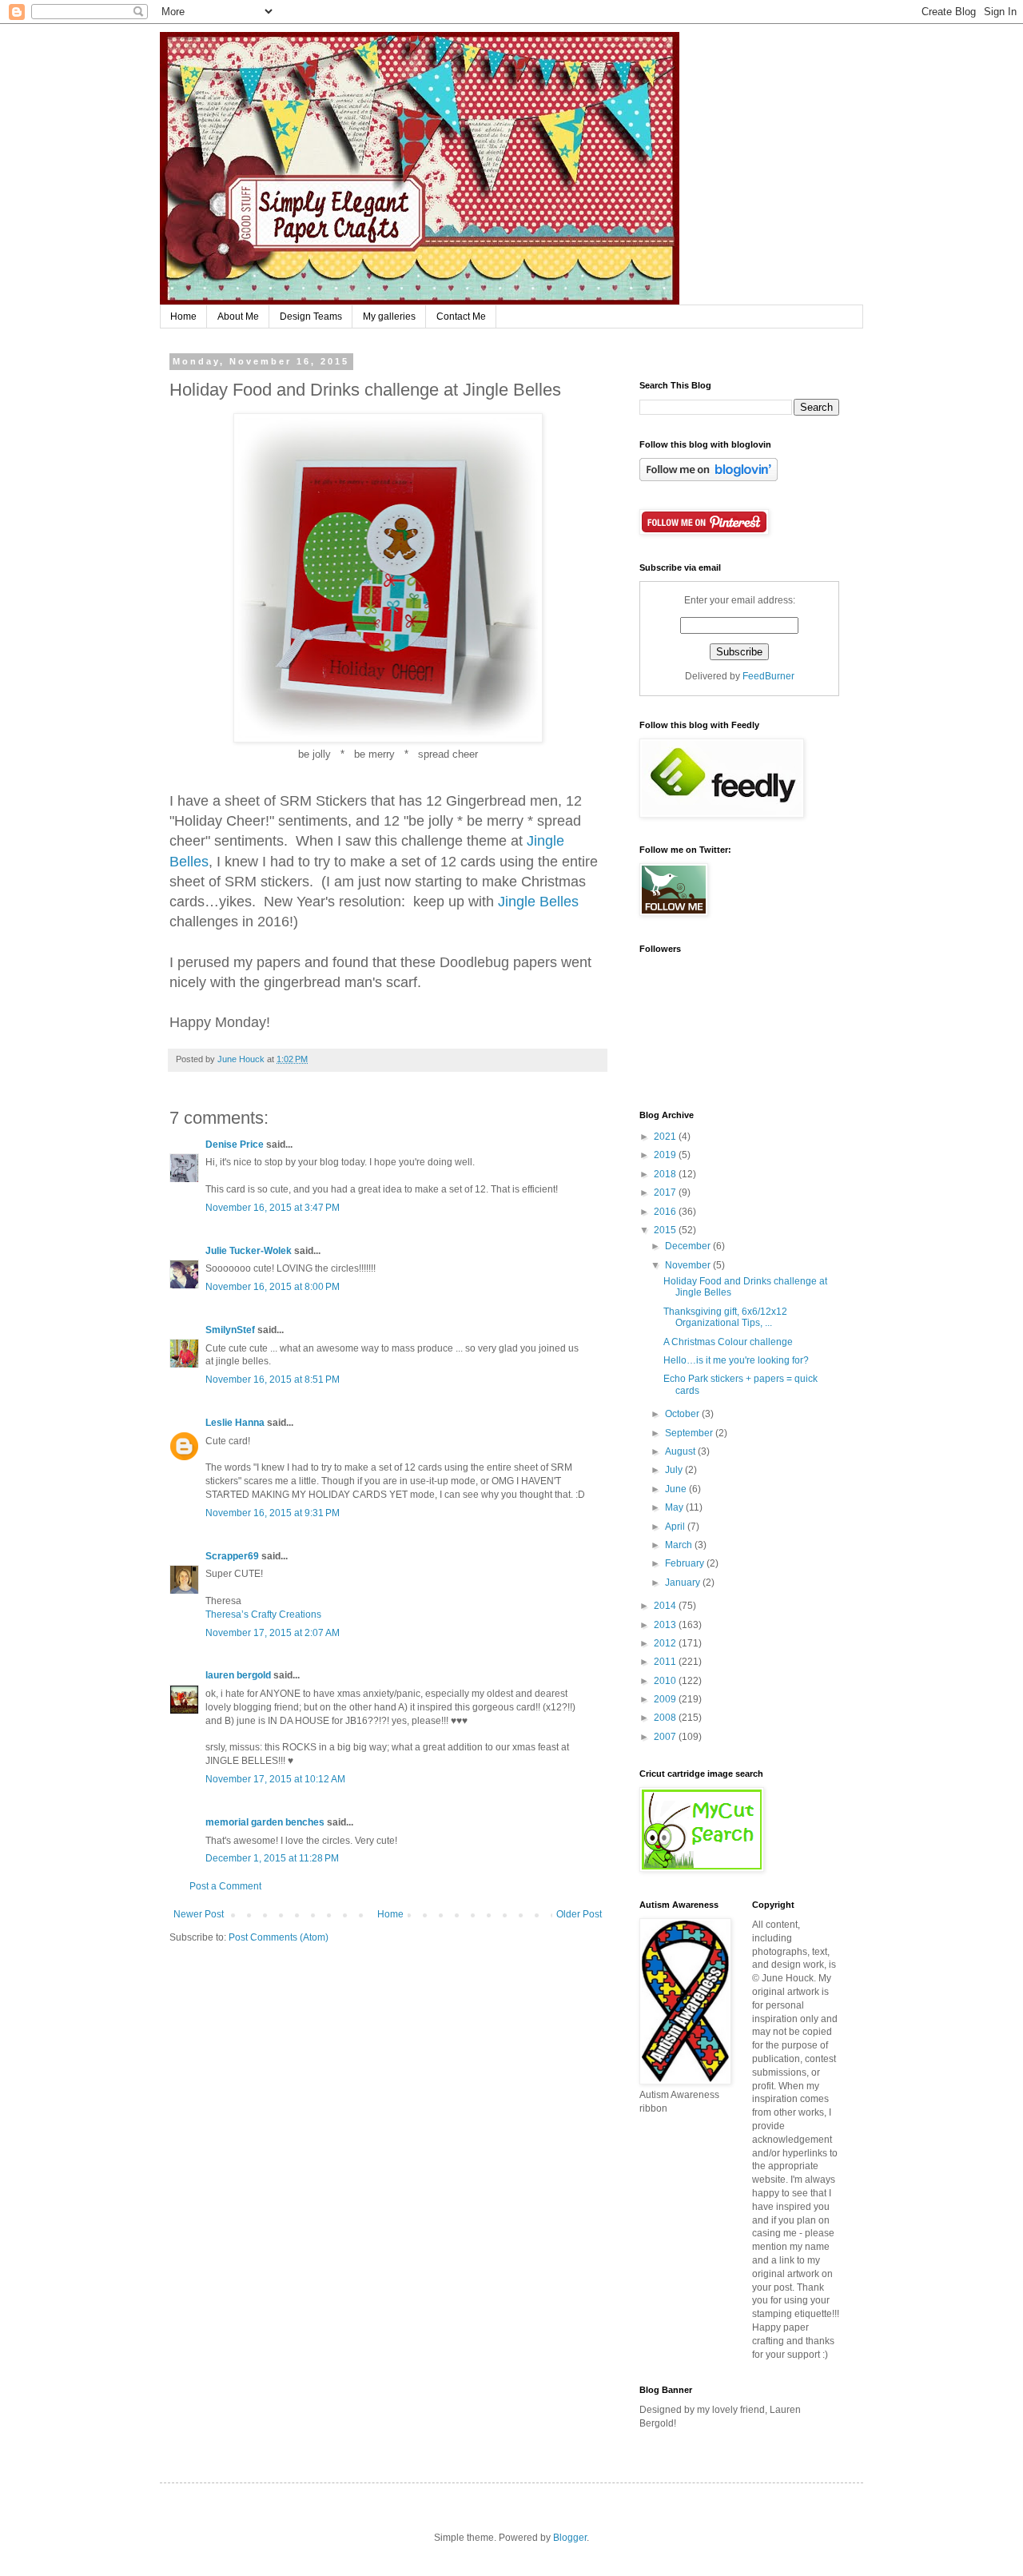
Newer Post (199, 1914)
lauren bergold (238, 1675)
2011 (666, 1662)
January (684, 1583)
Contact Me (461, 317)
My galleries (389, 317)
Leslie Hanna (235, 1423)
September (690, 1433)
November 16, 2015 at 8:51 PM (273, 1380)
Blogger (570, 2538)
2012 (666, 1643)
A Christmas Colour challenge (728, 1342)
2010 (666, 1681)
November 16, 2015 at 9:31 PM (273, 1513)
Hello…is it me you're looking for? (736, 1360)
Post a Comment (225, 1886)
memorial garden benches (265, 1822)
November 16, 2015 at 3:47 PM (273, 1208)
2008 (666, 1718)
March (680, 1545)
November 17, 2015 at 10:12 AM (275, 1779)
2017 (666, 1192)
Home (183, 317)
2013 (666, 1625)
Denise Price (235, 1145)
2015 (666, 1230)
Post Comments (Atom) (279, 1937)
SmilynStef (230, 1330)
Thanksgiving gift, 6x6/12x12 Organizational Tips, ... (725, 1317)
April (676, 1527)
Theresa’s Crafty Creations (263, 1614)
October (683, 1414)
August (681, 1451)
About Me (238, 317)
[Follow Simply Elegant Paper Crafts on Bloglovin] (709, 478)
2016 (666, 1212)
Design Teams (311, 317)
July (675, 1470)
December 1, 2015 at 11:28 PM (272, 1858)
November (689, 1265)
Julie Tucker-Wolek (249, 1251)
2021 (666, 1137)
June (677, 1489)
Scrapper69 (232, 1556)
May (675, 1507)
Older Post (579, 1914)
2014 (666, 1606)
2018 (666, 1174)
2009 (666, 1699)
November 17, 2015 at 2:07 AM (273, 1633)
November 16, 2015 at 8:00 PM (273, 1287)
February (686, 1563)
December (689, 1246)
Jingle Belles (538, 902)
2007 (666, 1737)
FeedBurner (768, 676)
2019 (666, 1155)
